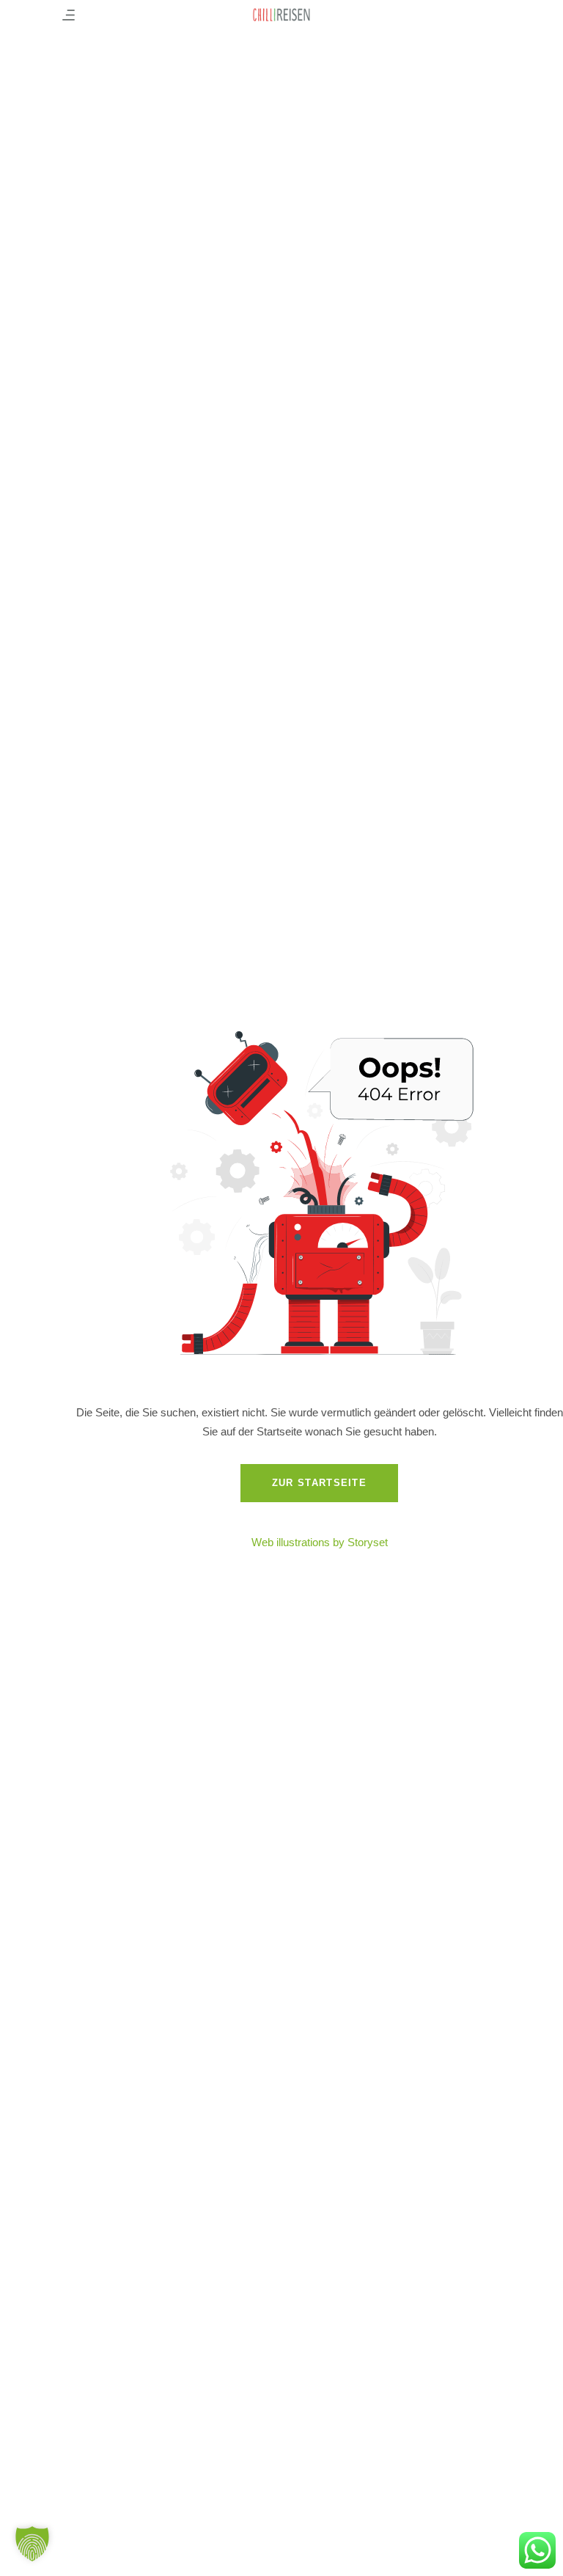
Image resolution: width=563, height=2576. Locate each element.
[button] (32, 2544)
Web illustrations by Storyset (320, 1542)
